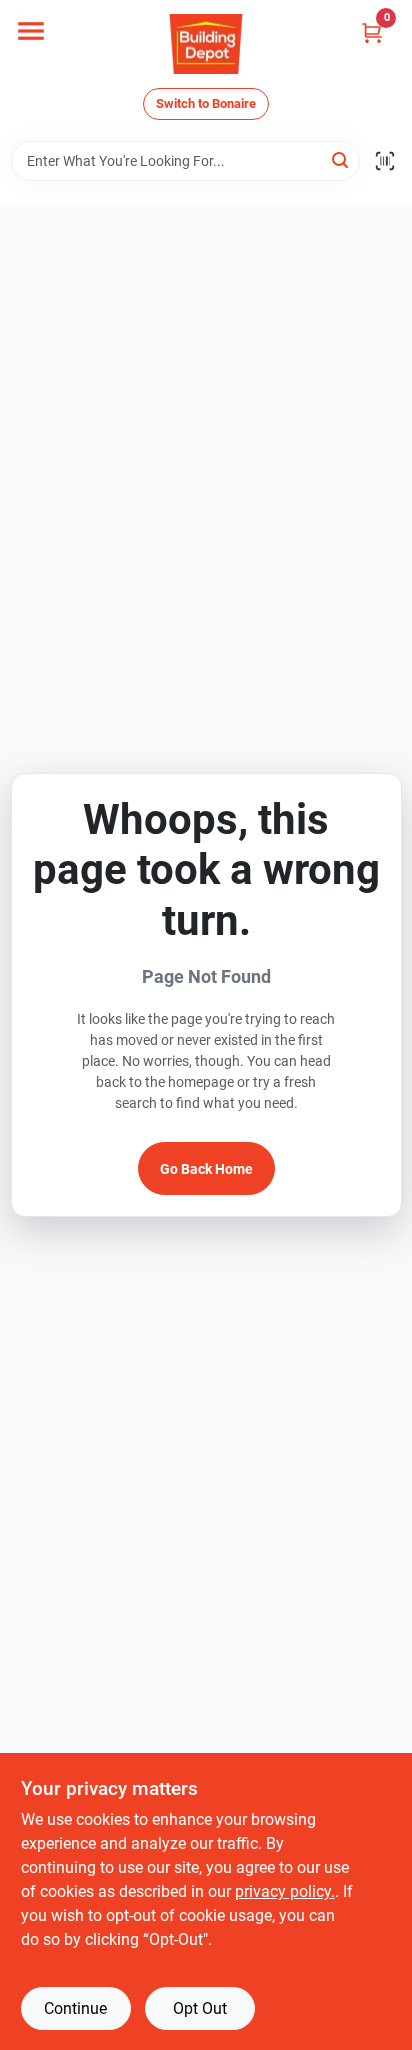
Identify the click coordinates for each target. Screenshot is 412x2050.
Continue (75, 2008)
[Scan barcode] (385, 161)
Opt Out (200, 2008)
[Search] (341, 159)
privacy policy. (285, 1891)
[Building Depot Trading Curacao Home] (206, 44)
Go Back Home (206, 1169)
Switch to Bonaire (206, 103)
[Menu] (31, 31)
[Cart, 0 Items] (372, 32)
